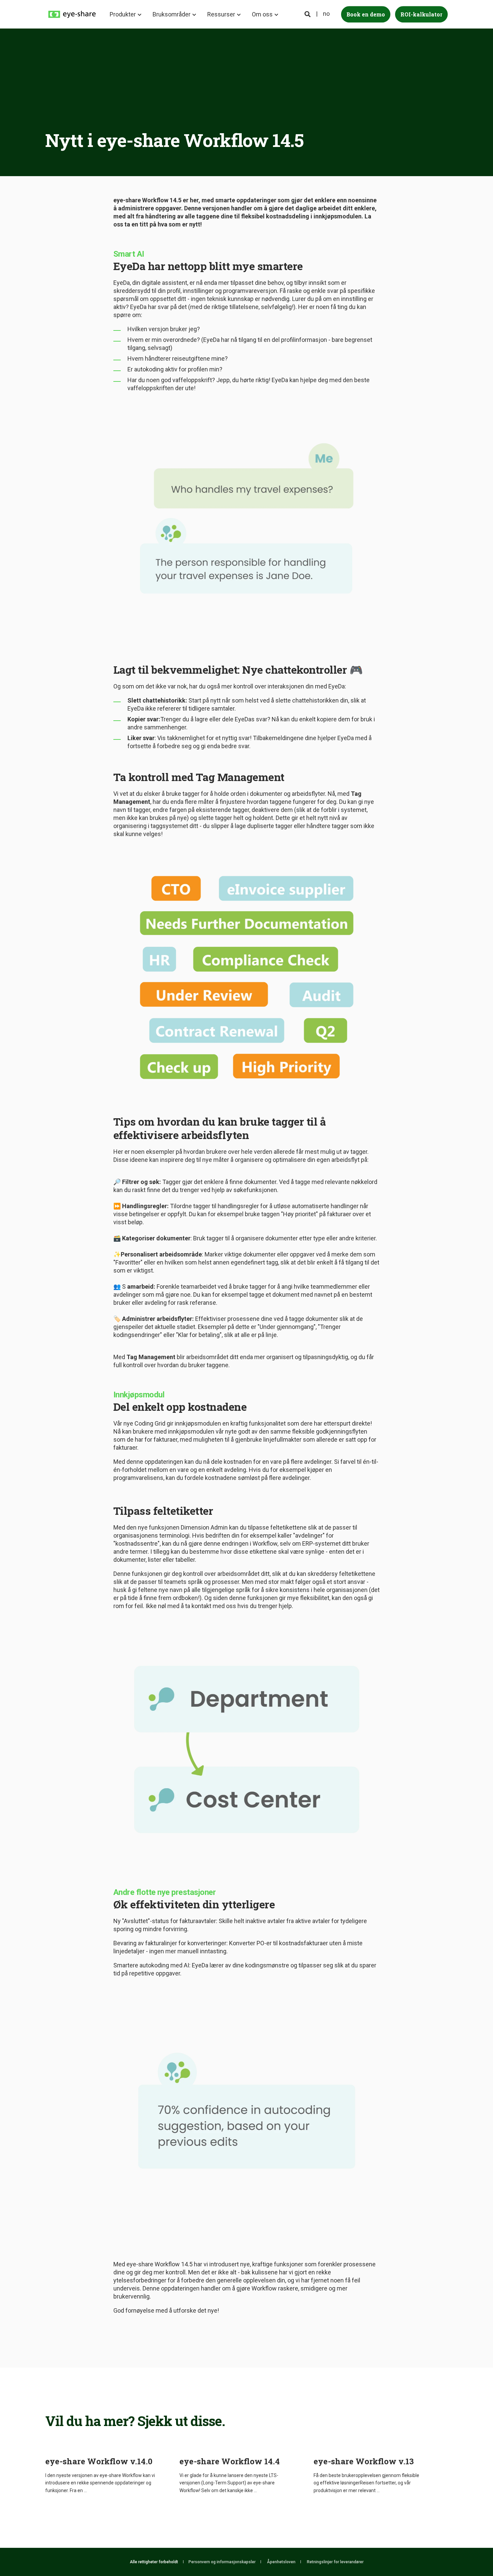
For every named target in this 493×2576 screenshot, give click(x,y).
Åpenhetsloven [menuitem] (281, 2562)
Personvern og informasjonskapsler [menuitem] (222, 2562)
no (326, 14)
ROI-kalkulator (421, 14)
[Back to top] (470, 2553)
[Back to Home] (72, 14)
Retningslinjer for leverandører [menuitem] (335, 2562)
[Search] (308, 14)
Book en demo (366, 14)
